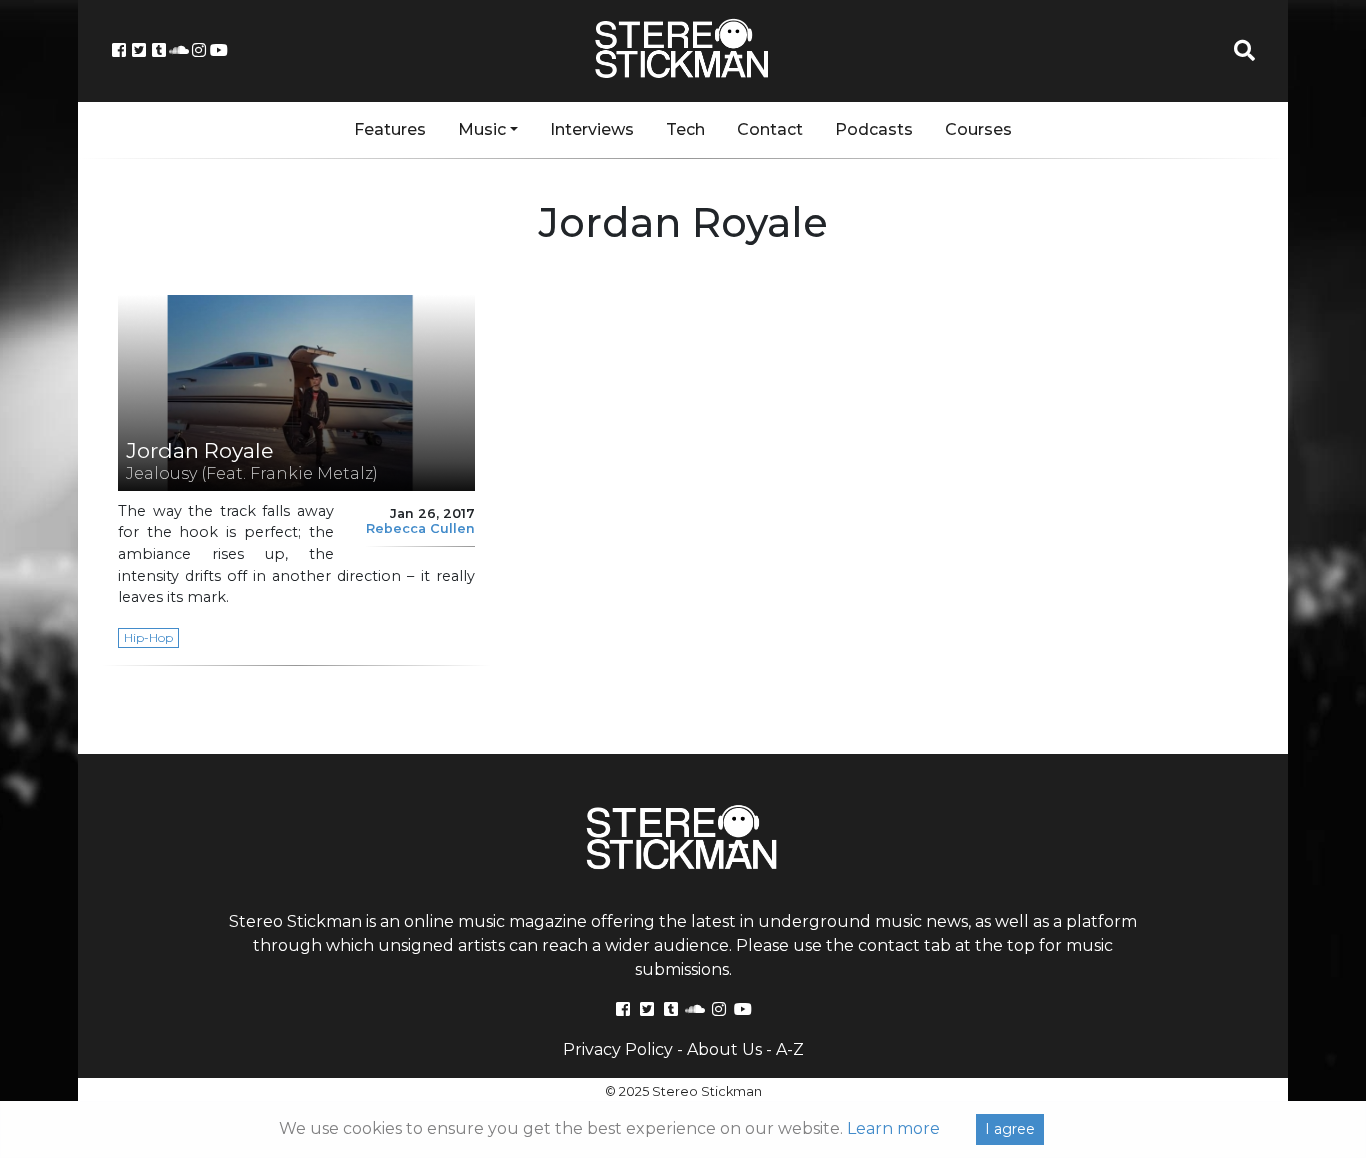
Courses (978, 129)
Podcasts (874, 129)
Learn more (893, 1128)
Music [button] (482, 129)
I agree (1010, 1129)
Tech (685, 129)
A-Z (790, 1049)
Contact (770, 129)
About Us (724, 1049)
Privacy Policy (618, 1049)
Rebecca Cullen (420, 528)
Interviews (592, 129)
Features (390, 129)
